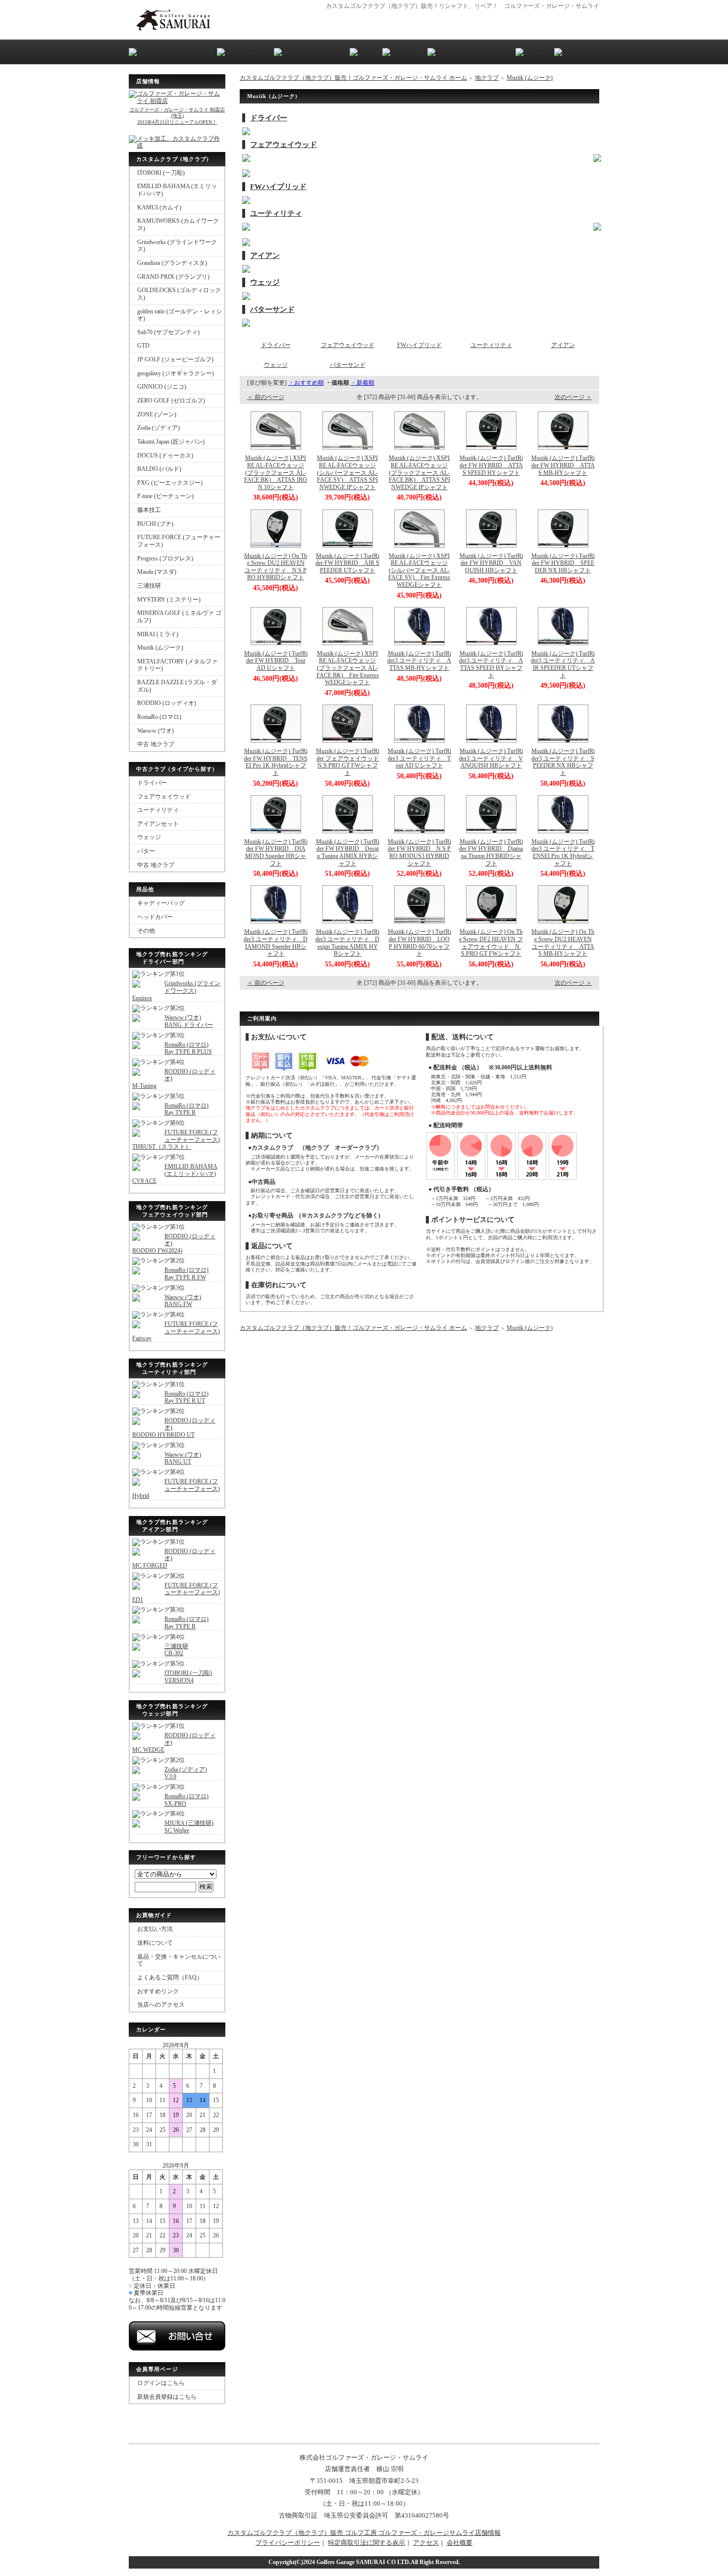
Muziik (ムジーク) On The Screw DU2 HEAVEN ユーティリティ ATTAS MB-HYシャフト (563, 943)
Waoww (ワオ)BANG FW (183, 1301)
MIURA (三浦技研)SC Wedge (189, 1827)
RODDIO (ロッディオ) (167, 703)
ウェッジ (149, 837)
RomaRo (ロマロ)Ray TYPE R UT (186, 1397)
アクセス (426, 2543)
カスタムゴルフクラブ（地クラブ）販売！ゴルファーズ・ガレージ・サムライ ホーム (353, 78)
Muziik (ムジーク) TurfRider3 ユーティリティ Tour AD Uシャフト (419, 758)
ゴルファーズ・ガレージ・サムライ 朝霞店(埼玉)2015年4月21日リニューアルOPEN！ (177, 116)
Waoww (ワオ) (156, 731)
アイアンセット (158, 824)
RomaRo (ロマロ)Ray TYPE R (186, 1109)
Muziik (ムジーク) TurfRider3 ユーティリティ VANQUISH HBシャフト (491, 758)
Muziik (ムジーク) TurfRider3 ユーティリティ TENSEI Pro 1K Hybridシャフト (563, 853)
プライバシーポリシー (288, 2543)
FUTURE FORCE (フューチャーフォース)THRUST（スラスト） (176, 1139)
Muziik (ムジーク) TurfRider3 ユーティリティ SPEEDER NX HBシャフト (563, 762)
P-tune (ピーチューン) (165, 496)
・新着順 (363, 383)
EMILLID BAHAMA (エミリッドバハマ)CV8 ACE (175, 1174)
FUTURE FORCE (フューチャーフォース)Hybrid (176, 1489)
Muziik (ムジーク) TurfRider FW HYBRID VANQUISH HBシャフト (491, 563)
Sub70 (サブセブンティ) (168, 332)
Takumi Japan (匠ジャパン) (171, 442)
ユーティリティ (158, 810)
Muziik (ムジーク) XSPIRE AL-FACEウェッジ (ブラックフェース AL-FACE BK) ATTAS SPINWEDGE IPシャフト (419, 473)
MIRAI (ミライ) (158, 634)
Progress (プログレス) (165, 558)
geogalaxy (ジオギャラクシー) (176, 373)
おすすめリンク (158, 1991)
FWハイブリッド (278, 187)
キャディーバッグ (161, 903)
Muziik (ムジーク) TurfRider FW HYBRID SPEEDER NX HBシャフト (563, 563)
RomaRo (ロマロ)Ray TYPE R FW (186, 1274)
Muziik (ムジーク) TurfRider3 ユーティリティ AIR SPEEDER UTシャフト (563, 664)
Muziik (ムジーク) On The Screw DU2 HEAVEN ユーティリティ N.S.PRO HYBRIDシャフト (276, 567)
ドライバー (152, 783)
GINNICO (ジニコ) (162, 387)
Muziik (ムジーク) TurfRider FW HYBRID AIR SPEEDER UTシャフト (347, 563)
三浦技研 (149, 586)
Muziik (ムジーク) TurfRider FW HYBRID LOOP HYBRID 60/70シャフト (419, 943)
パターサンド (272, 309)
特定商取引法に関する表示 (366, 2543)
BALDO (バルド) (159, 469)
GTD (143, 346)
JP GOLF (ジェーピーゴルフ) (175, 359)
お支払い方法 (155, 1929)
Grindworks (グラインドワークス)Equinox (176, 990)
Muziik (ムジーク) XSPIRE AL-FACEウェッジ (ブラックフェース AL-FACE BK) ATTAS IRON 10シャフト (276, 473)
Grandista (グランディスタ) (172, 263)
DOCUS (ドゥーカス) (165, 455)
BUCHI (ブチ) (155, 524)
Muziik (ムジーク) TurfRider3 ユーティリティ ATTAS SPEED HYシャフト (491, 664)
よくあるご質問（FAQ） (170, 1977)
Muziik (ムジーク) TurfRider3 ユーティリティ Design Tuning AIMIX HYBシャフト (347, 943)
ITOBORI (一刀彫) (161, 173)
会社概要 (460, 2543)
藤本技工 (149, 510)
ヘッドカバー (155, 917)
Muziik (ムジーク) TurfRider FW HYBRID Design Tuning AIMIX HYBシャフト (348, 853)
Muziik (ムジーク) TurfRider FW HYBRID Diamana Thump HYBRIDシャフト (491, 853)
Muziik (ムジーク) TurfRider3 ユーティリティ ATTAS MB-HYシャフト (419, 661)
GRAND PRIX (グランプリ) (173, 277)
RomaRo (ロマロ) (159, 717)
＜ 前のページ (266, 397)
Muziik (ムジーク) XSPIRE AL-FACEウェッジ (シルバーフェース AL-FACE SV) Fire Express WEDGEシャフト (419, 571)
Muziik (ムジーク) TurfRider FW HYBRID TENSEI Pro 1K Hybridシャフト (276, 762)
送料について (155, 1943)
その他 (146, 931)
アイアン (265, 255)
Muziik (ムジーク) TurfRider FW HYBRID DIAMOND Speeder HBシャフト (276, 853)
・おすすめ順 (306, 383)
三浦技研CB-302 (176, 1650)
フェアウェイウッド (164, 797)
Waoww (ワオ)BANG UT (183, 1458)
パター (146, 851)
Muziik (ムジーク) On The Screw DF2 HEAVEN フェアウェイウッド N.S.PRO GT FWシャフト (491, 943)
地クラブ (487, 78)
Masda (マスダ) (157, 572)
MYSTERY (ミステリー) (169, 600)
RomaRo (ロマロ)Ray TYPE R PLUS (188, 1048)
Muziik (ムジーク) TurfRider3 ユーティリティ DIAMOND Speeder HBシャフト (276, 943)
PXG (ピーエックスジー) (170, 483)
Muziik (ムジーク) (160, 648)
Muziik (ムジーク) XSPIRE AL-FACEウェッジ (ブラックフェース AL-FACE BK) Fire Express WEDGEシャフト (348, 668)
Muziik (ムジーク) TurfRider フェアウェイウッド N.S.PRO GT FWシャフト (350, 762)
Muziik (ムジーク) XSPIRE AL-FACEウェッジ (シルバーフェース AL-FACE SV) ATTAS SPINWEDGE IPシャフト (347, 473)
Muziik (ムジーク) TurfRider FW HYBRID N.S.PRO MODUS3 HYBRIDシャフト (419, 853)
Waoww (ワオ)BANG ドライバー (189, 1021)
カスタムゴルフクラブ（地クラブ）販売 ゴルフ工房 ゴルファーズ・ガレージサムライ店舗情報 (364, 2533)
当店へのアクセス (161, 2005)
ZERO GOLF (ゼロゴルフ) (171, 401)
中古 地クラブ (156, 744)
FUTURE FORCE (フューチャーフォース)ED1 (176, 1592)
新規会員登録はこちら (167, 2397)
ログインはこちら (161, 2383)
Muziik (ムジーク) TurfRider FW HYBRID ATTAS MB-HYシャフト (563, 465)
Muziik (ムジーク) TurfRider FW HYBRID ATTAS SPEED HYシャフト (491, 465)
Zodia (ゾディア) (158, 428)
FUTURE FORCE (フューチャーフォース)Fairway (176, 1331)
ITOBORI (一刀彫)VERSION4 (188, 1677)
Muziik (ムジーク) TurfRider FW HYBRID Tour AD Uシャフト (276, 661)
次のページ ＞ (573, 397)
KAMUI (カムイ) (159, 207)
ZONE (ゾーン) (157, 414)
